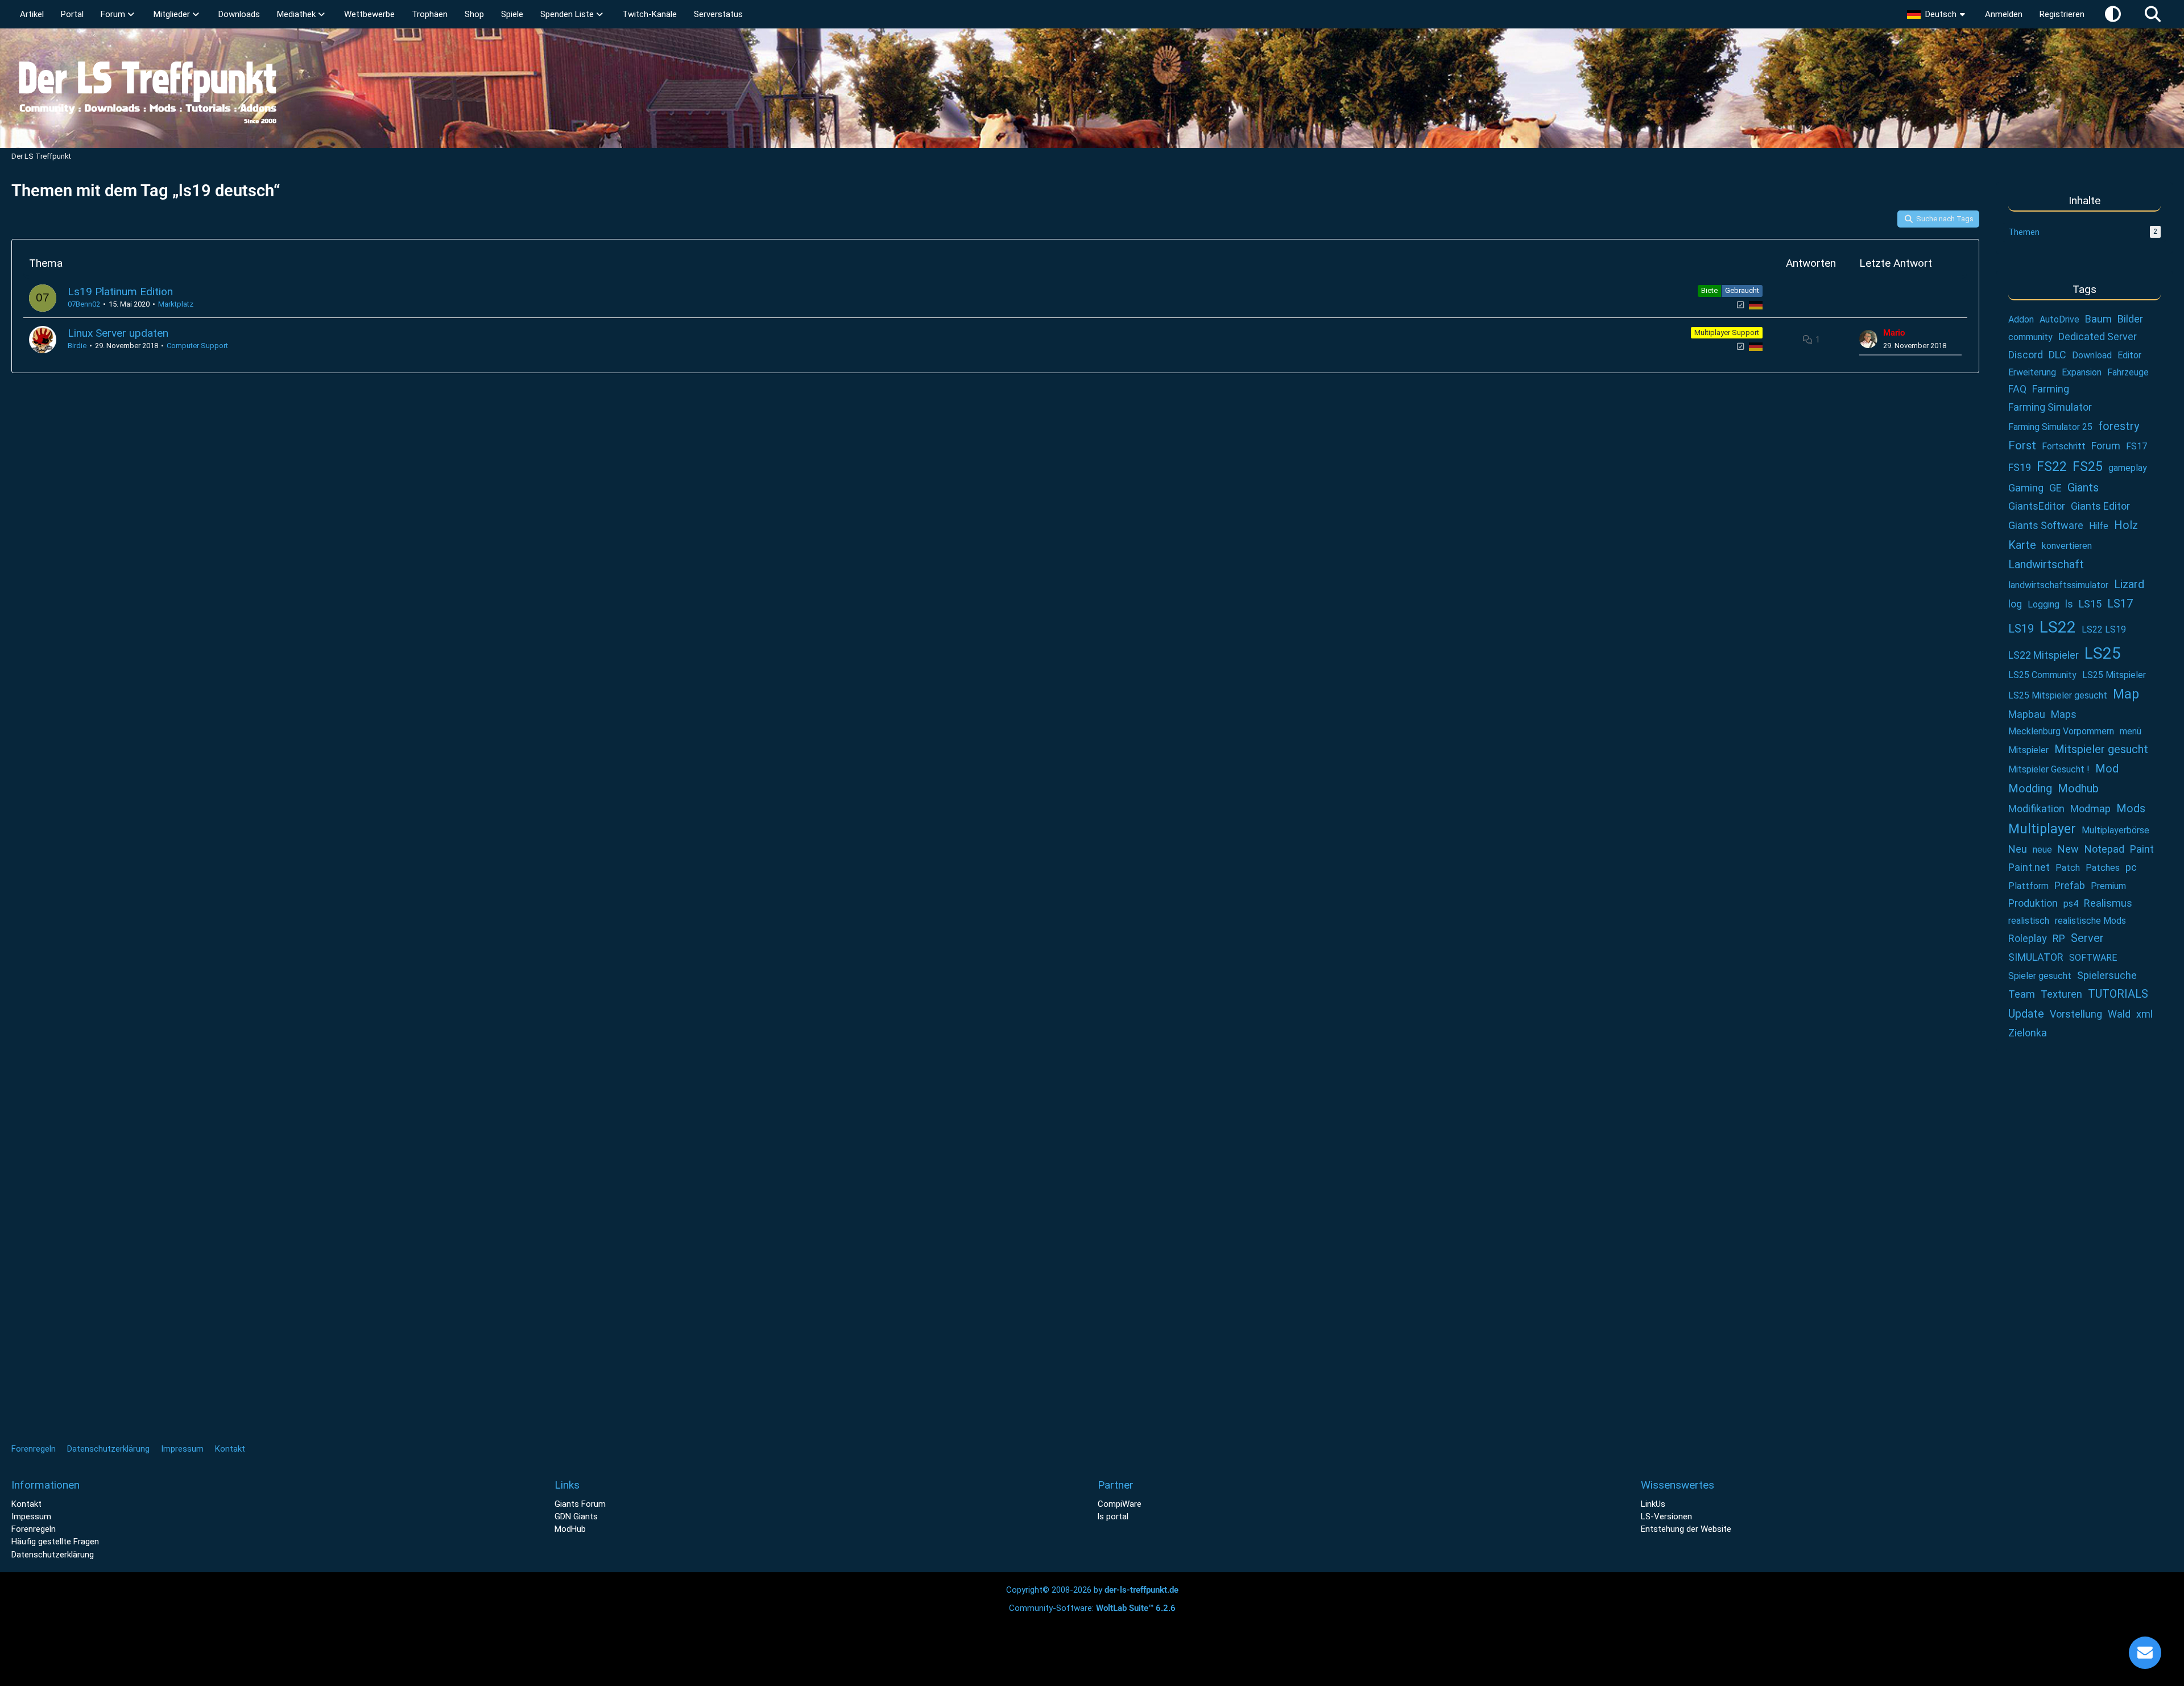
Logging (2044, 604)
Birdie (77, 346)
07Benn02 (84, 304)
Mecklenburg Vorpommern (2061, 731)
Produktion (2033, 903)
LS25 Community (2042, 675)
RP (2059, 938)
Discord (2026, 355)
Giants (2083, 487)
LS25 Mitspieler (2114, 675)
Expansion (2082, 372)
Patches (2103, 868)
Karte (2022, 545)
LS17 (2120, 604)
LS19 (2021, 629)
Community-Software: (1092, 1608)
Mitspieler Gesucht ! (2049, 769)
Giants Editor (2100, 506)
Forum (2106, 446)
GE (2055, 488)
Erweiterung (2032, 372)
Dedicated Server (2098, 336)
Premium (2108, 886)
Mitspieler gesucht (2101, 749)
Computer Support (197, 346)
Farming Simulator (2050, 407)
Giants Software (2046, 525)
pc (2131, 867)
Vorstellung (2076, 1014)
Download (2092, 355)
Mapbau (2027, 714)
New (2068, 849)
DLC (2057, 355)
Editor (2129, 355)
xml (2144, 1014)
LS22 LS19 (2104, 629)
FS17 (2137, 446)
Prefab (2070, 885)
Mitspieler (2028, 750)
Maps (2064, 714)
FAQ (2017, 389)
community (2030, 337)
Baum (2098, 319)
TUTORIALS (2118, 994)
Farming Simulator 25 (2050, 427)
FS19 (2020, 467)
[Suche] (2153, 14)
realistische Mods (2090, 921)
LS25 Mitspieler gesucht (2058, 695)
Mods (2131, 808)
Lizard (2129, 584)
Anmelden (2004, 14)
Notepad (2104, 849)
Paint (2142, 849)
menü (2131, 731)
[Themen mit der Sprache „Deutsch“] (1756, 305)
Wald (2119, 1014)
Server (2087, 938)
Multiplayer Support (1727, 332)
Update (2026, 1014)
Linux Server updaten (118, 333)
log (2015, 604)
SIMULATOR (2036, 957)
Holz (2126, 525)
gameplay (2128, 468)
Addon (2021, 319)
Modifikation (2036, 809)
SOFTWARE (2093, 958)
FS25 (2088, 467)
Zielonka (2028, 1033)
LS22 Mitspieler (2044, 655)
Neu (2018, 849)
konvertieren (2067, 546)
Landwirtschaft (2046, 564)
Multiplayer (2042, 829)
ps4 (2071, 904)
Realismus (2108, 903)
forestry (2119, 426)
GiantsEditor (2037, 506)
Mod (2107, 768)
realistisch (2029, 921)
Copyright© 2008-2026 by (1092, 1590)
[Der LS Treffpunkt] (1092, 88)
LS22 (2058, 627)
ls (2069, 604)
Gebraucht (1742, 290)
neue (2042, 850)
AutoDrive (2059, 319)
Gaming (2026, 488)
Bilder (2130, 319)
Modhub (2078, 788)
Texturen (2061, 994)
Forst (2022, 445)
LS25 (2103, 653)
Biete (1709, 290)
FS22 (2052, 467)
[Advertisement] (2084, 1240)
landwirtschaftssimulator (2058, 585)
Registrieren (2062, 14)
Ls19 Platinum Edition (120, 292)
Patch (2068, 868)
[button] (1937, 14)
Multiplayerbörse (2115, 830)
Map (2126, 694)
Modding (2030, 788)
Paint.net (2029, 867)
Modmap (2090, 809)
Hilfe (2099, 526)
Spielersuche (2107, 975)
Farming (2051, 389)
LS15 (2090, 604)
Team (2022, 994)
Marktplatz (176, 304)
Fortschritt (2064, 446)
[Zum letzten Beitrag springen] (1868, 339)
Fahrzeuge (2128, 372)
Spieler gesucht (2040, 976)
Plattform (2028, 886)
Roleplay (2028, 938)
